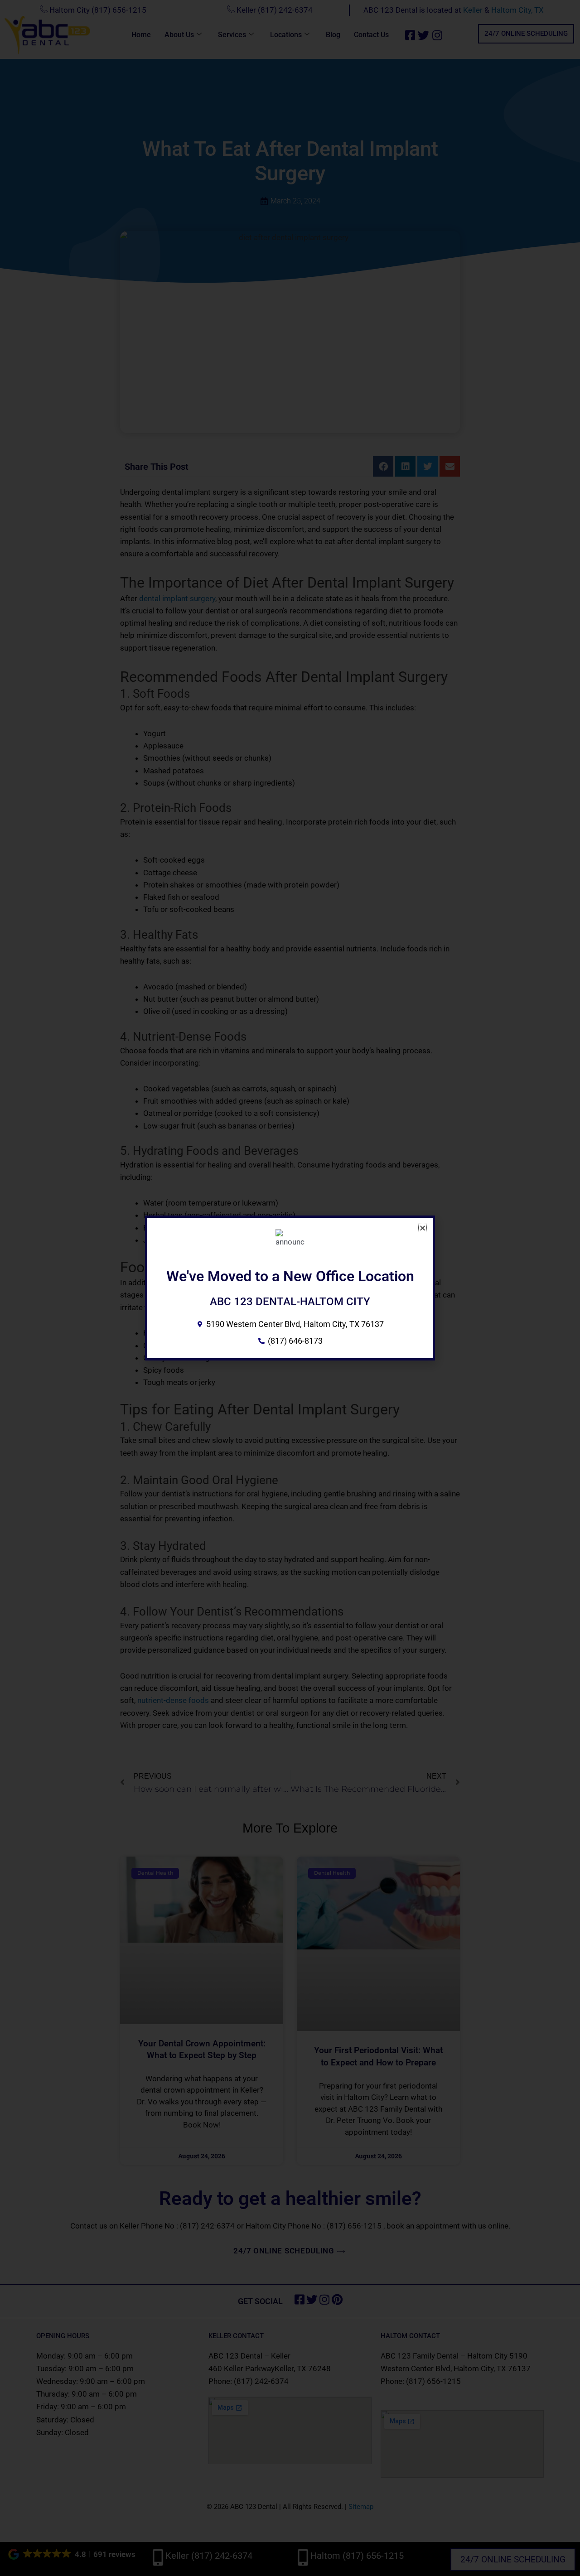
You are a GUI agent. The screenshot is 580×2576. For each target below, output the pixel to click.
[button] (423, 1228)
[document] (290, 1288)
